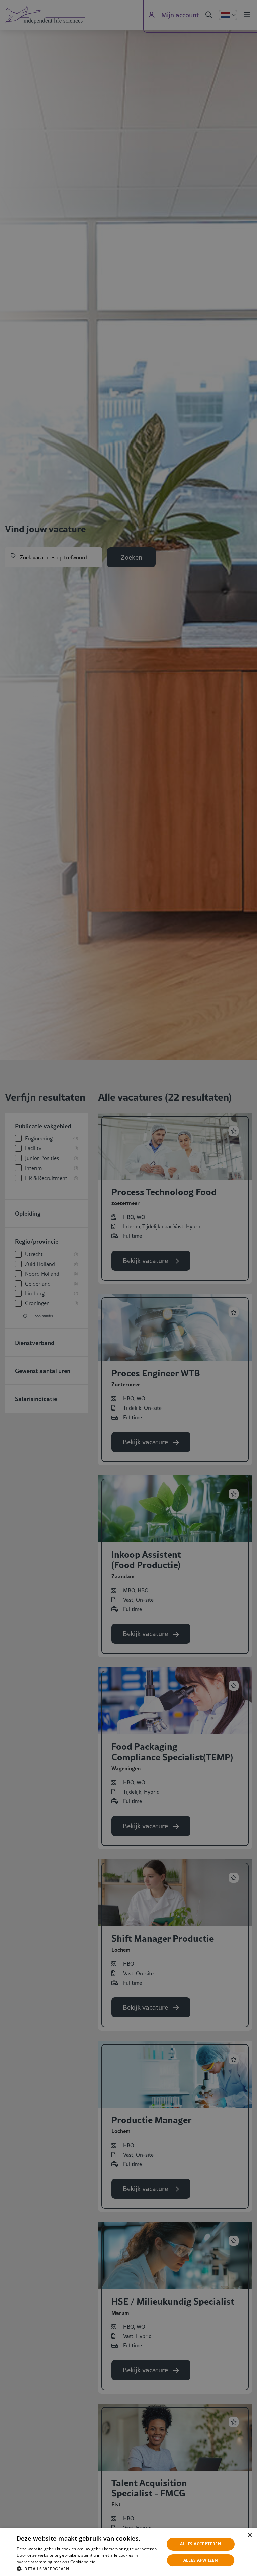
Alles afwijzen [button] (201, 2560)
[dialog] (128, 2552)
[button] (88, 2568)
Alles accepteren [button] (201, 2544)
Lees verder (108, 2562)
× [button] (249, 2535)
